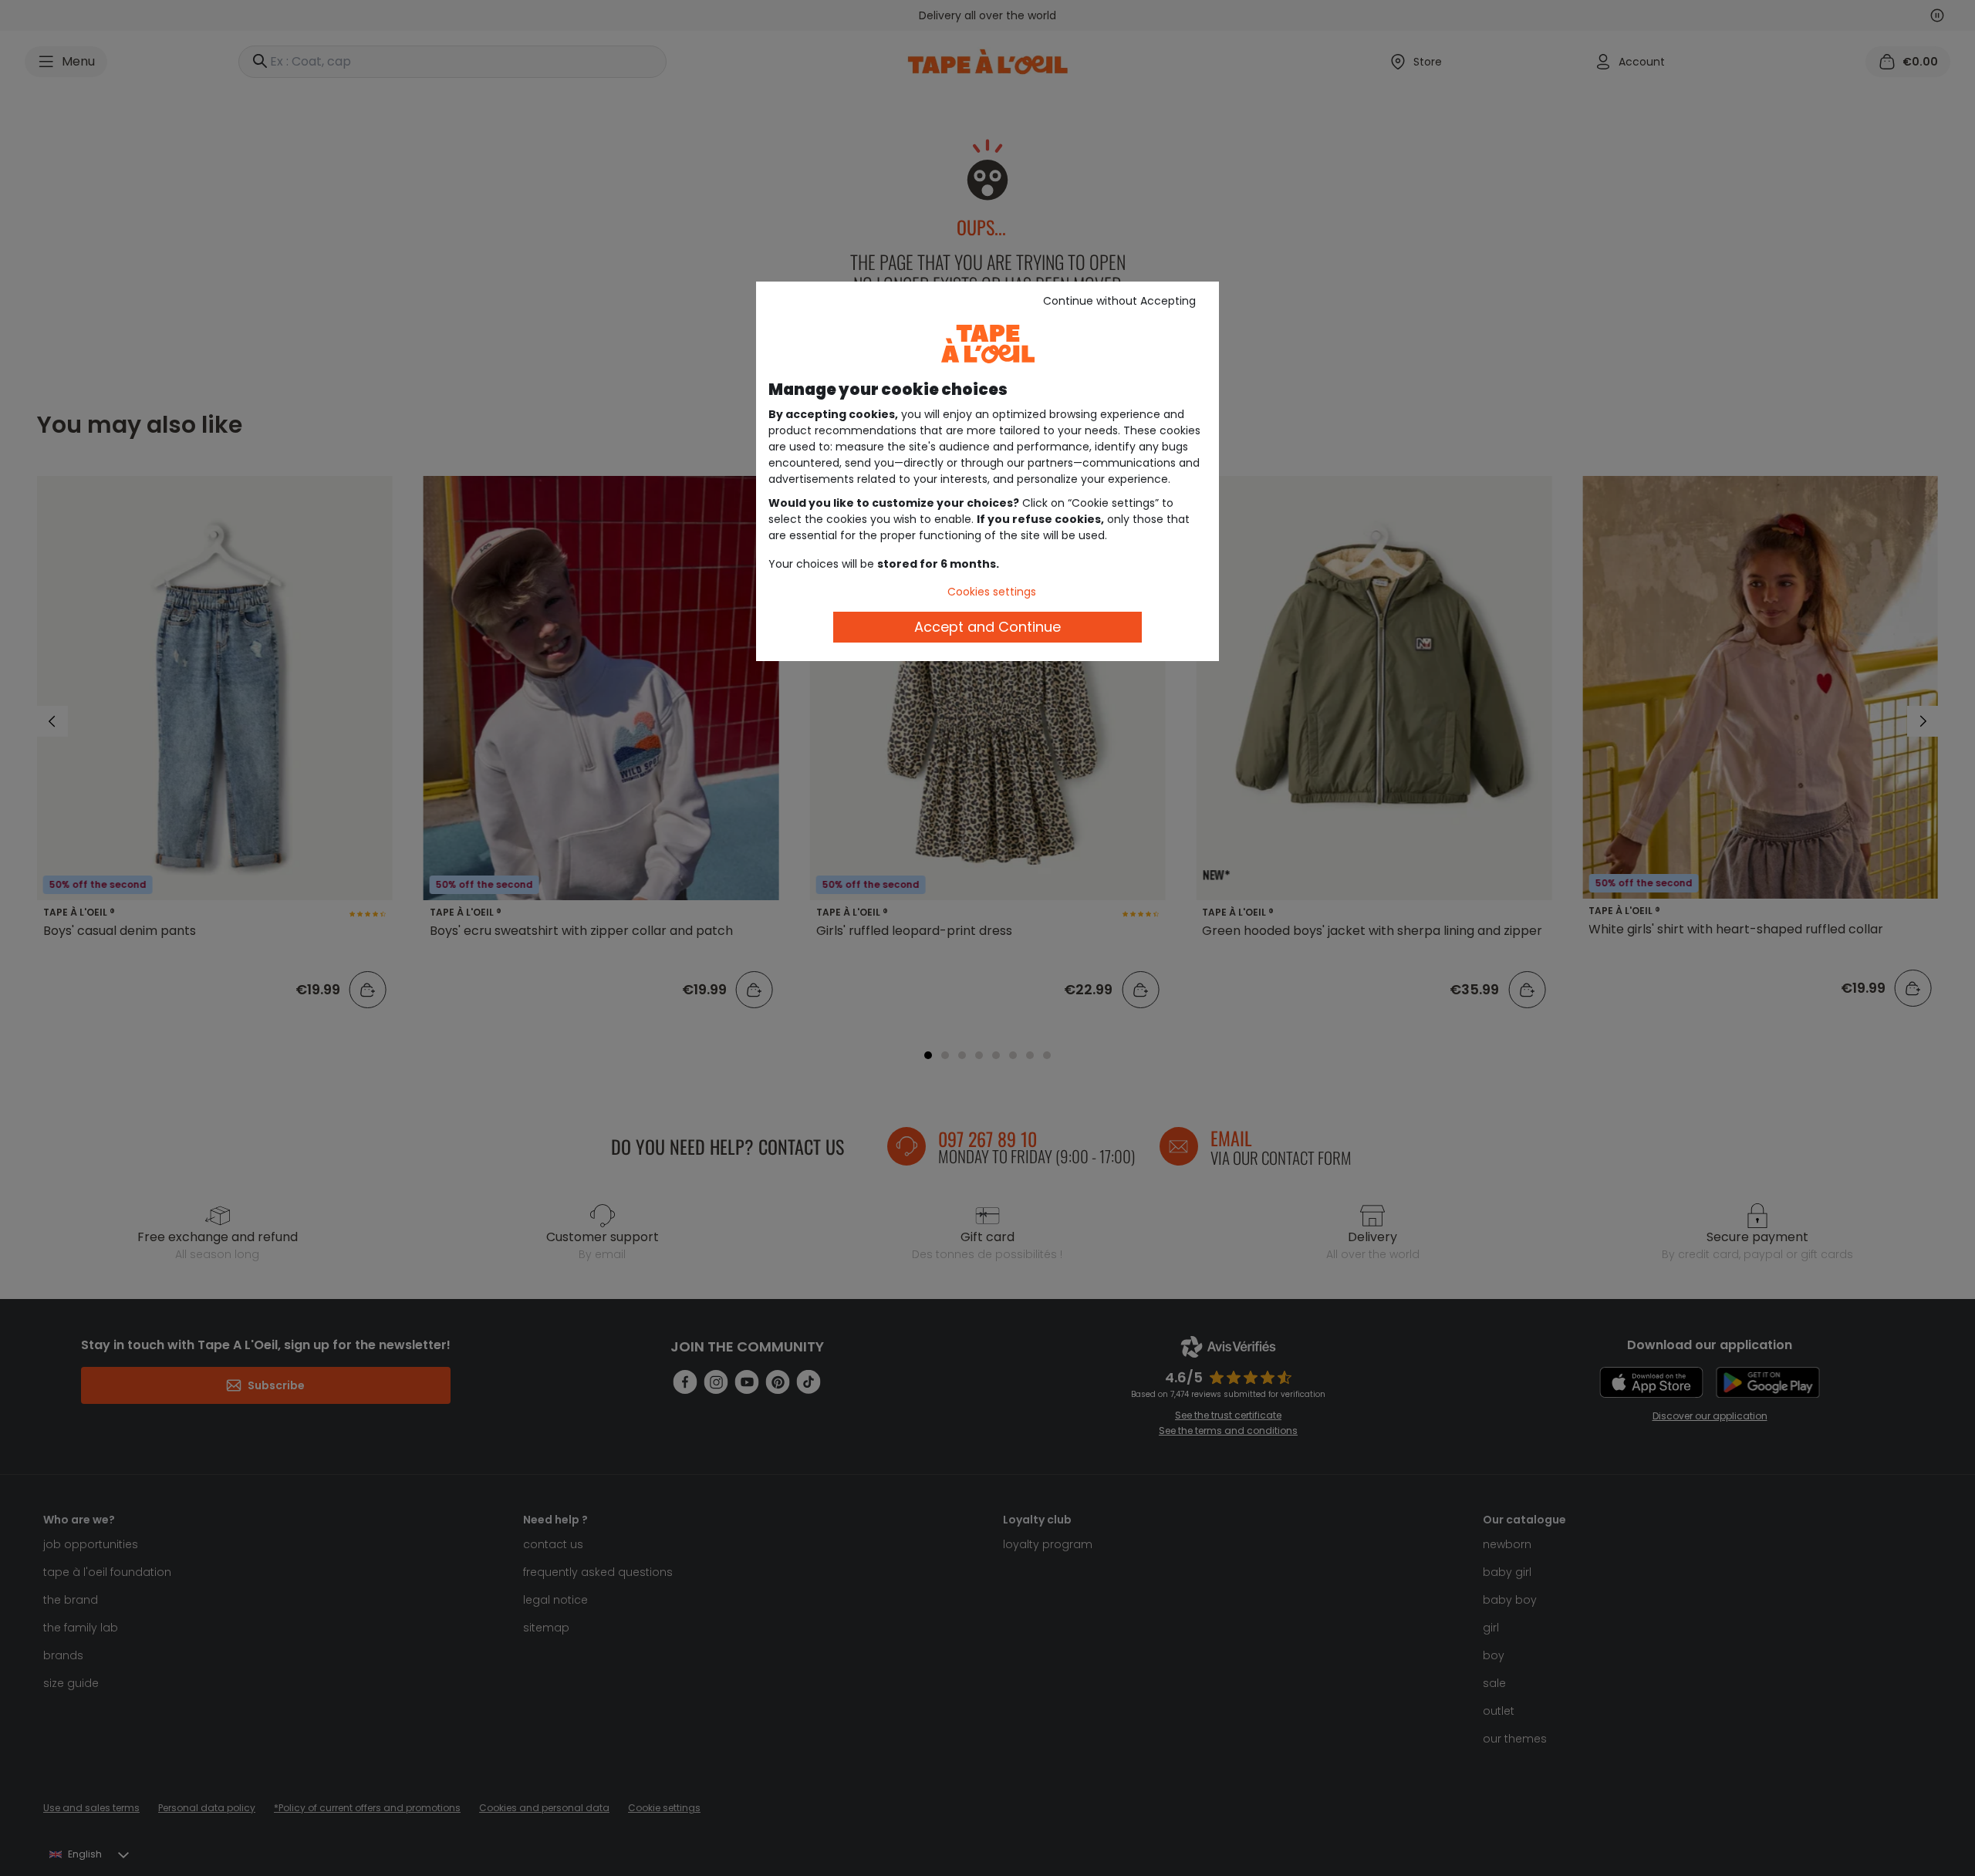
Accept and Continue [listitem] (987, 627)
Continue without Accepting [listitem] (1119, 301)
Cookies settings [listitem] (992, 592)
